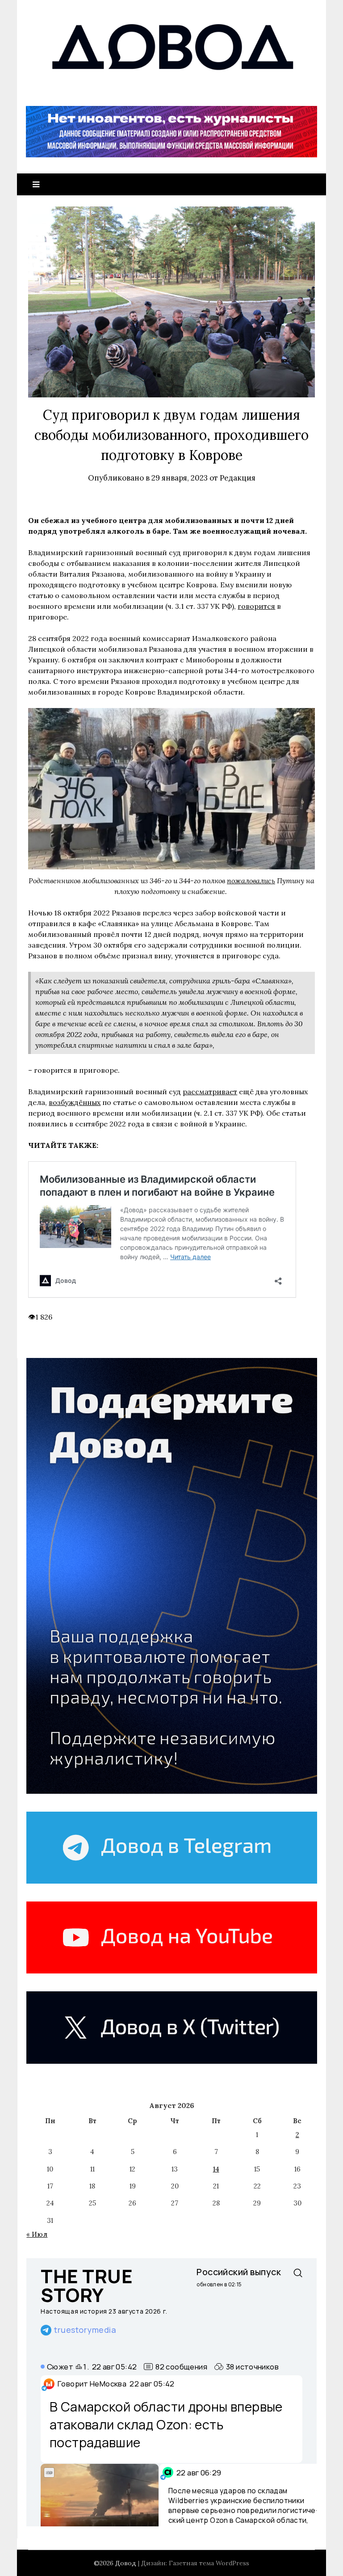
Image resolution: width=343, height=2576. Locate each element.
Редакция (238, 478)
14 (216, 2169)
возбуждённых (75, 1102)
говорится (256, 606)
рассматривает (210, 1092)
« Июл (37, 2234)
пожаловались (251, 881)
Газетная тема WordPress (209, 2563)
